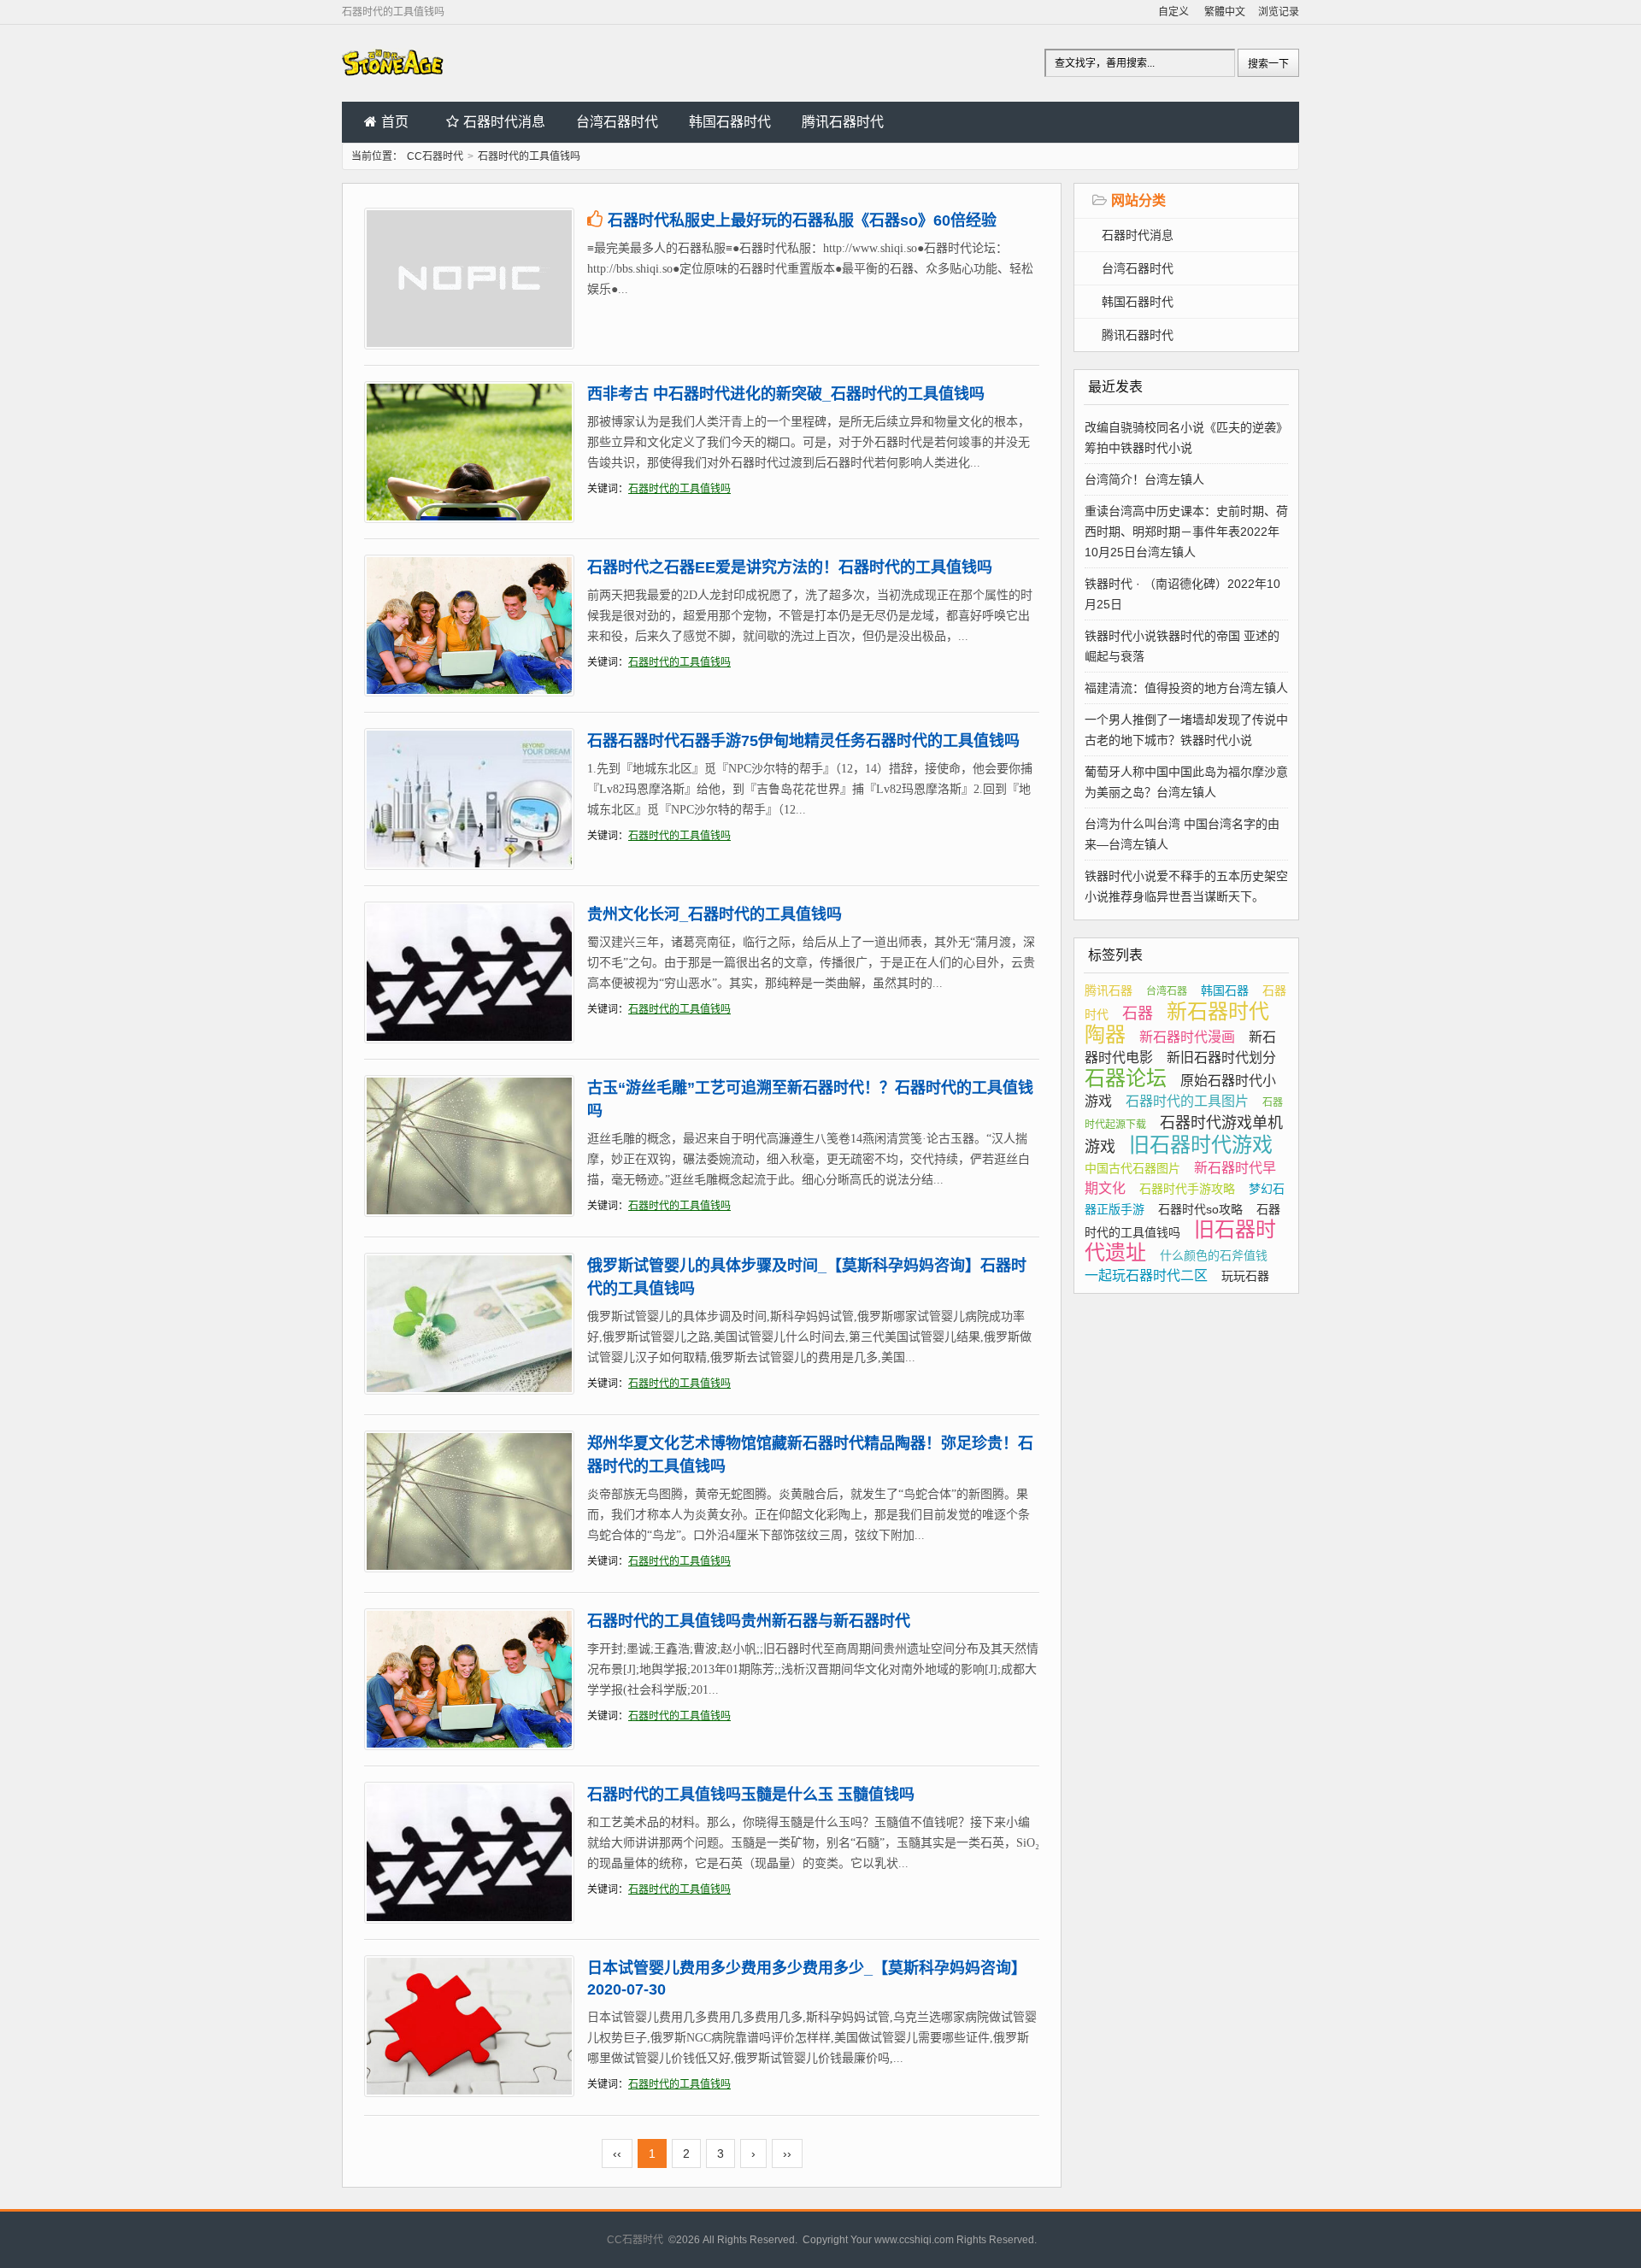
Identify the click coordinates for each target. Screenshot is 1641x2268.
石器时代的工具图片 (1187, 1101)
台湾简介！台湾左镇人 (1144, 479)
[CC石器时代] (393, 87)
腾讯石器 (1109, 990)
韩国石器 (1225, 990)
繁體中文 (1225, 12)
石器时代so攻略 (1200, 1209)
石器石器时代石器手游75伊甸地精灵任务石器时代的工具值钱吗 (803, 741)
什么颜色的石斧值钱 (1214, 1255)
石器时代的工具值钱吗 (679, 489)
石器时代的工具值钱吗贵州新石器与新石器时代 (749, 1621)
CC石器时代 (435, 156)
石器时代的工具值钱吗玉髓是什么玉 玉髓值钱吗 (751, 1795)
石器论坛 (1126, 1078)
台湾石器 (1167, 991)
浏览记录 (1279, 12)
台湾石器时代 (617, 122)
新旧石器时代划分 (1221, 1058)
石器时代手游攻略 (1187, 1189)
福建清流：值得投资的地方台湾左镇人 (1186, 688)
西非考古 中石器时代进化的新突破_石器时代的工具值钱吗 (786, 394)
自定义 (1173, 12)
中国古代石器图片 (1132, 1168)
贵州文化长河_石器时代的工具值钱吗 (715, 914)
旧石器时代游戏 (1201, 1145)
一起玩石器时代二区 (1146, 1275)
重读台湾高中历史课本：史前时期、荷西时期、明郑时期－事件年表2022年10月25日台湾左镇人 (1186, 532)
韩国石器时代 (730, 122)
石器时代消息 (504, 122)
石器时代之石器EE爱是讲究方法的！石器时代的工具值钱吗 (790, 567)
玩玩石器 (1245, 1276)
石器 (1138, 1014)
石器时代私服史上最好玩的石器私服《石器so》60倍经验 (802, 220)
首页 (395, 122)
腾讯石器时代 (843, 122)
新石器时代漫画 (1187, 1037)
